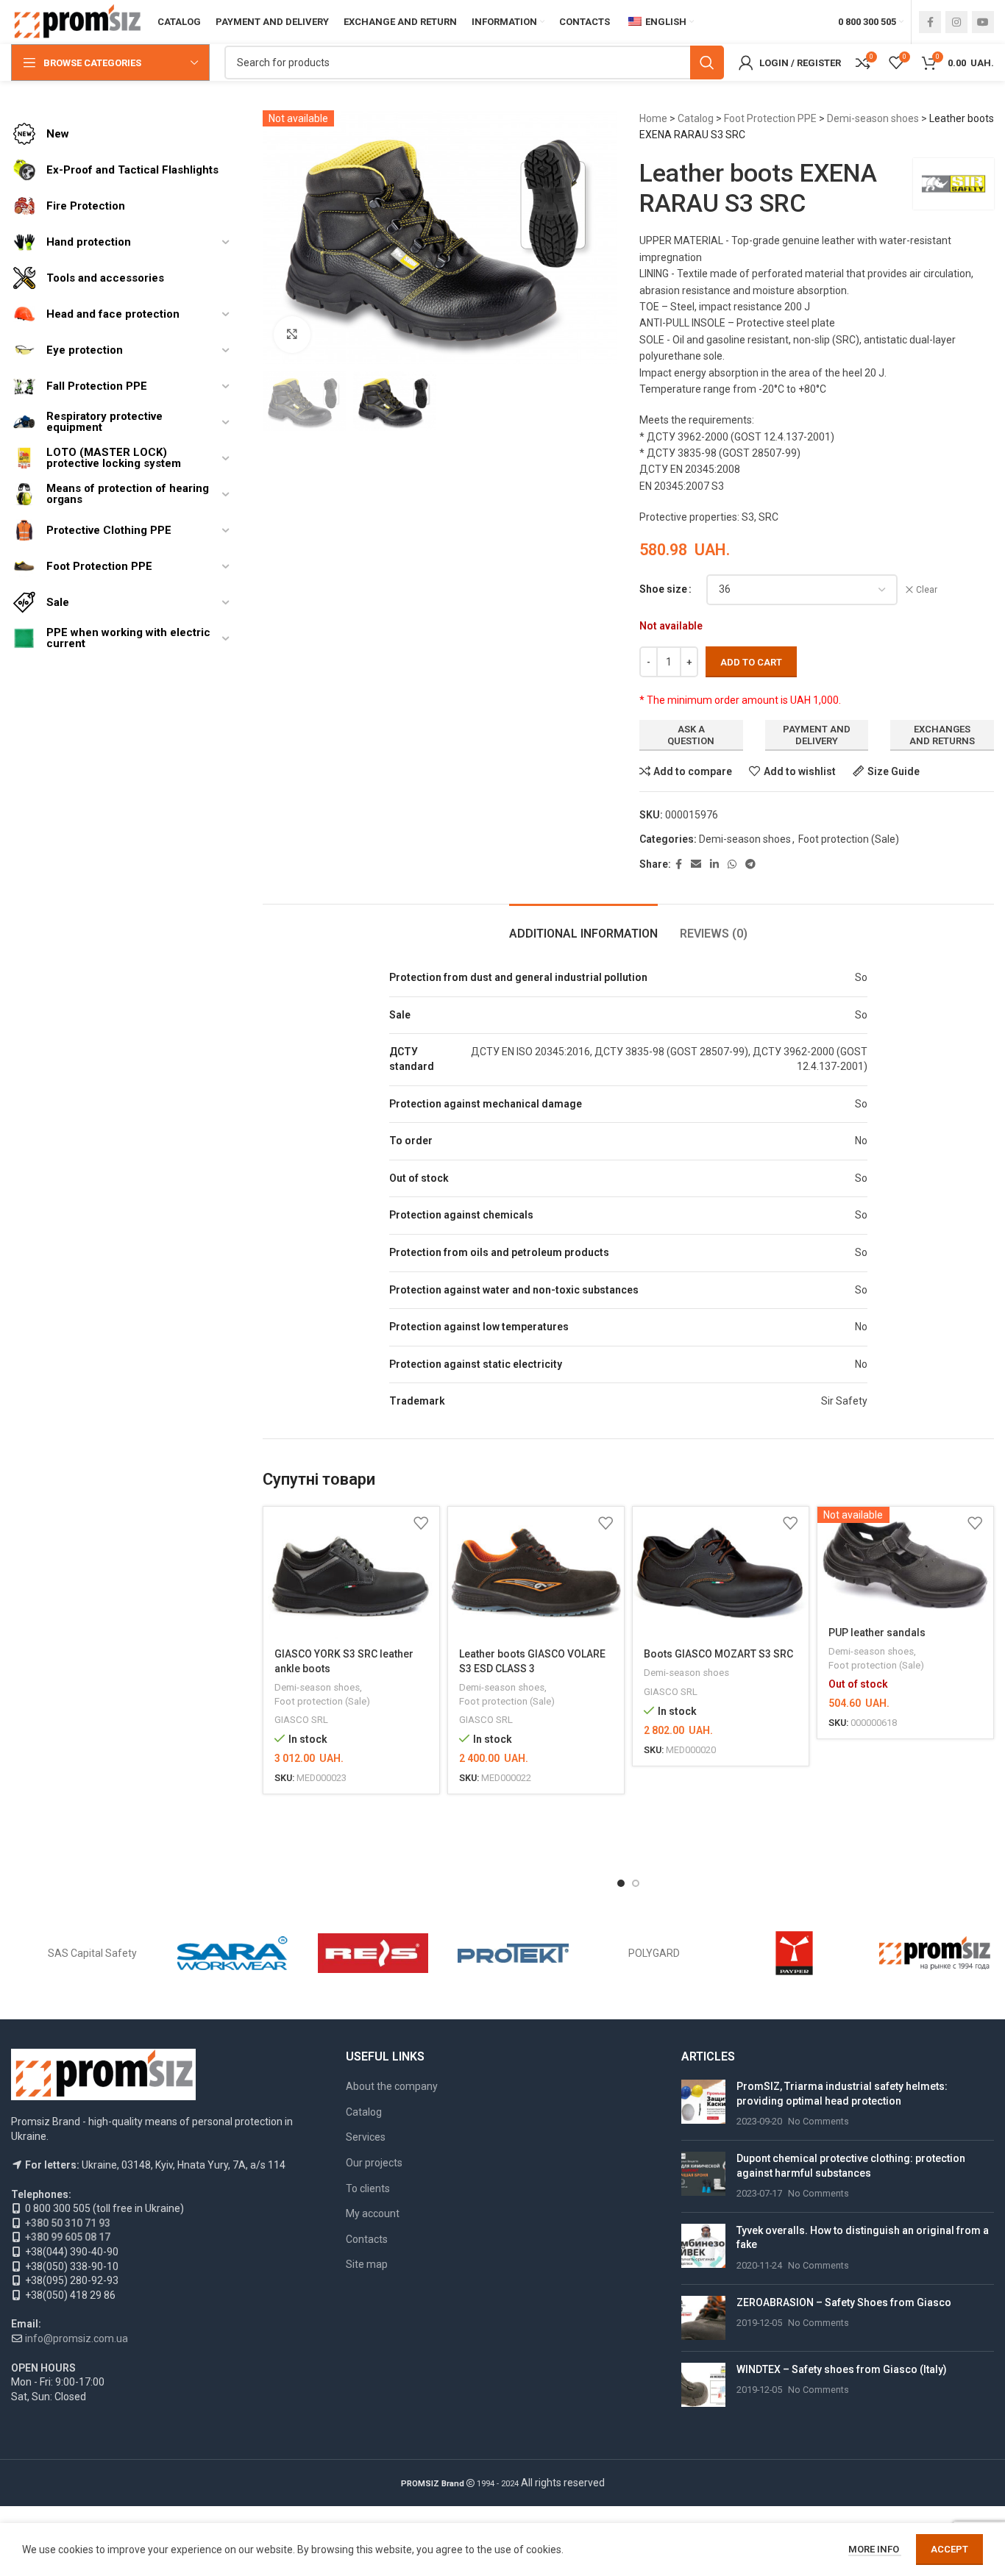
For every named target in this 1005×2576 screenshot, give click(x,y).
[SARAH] (233, 1953)
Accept (949, 2549)
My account (373, 2213)
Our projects (374, 2163)
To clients (368, 2188)
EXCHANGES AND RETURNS (942, 735)
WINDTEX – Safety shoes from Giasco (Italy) (842, 2369)
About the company (392, 2086)
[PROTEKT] (513, 1953)
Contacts (367, 2239)
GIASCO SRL (301, 1720)
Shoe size (663, 589)
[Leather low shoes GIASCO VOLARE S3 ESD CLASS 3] (536, 1573)
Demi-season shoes (873, 118)
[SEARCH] (707, 63)
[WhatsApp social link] (732, 864)
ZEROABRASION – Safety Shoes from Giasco (844, 2302)
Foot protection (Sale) (849, 839)
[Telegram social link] (750, 864)
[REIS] (373, 1953)
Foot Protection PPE (770, 118)
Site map (367, 2264)
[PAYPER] (794, 1953)
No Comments (818, 2121)
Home (653, 118)
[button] (621, 1883)
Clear (927, 590)
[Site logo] (77, 21)
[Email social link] (696, 864)
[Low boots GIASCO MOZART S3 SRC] (721, 1573)
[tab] (583, 926)
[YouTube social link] (983, 22)
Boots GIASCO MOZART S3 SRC (718, 1654)
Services (366, 2137)
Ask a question (691, 735)
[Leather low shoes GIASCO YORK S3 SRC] (351, 1573)
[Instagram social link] (956, 22)
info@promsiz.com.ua (77, 2338)
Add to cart (751, 662)
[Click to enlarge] (292, 335)
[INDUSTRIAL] (935, 1953)
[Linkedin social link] (714, 864)
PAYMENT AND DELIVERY (817, 735)
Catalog (696, 118)
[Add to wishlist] (421, 1523)
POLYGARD (654, 1953)
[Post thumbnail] (703, 2104)
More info (875, 2549)
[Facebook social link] (930, 22)
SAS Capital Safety (92, 1953)
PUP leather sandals (877, 1633)
